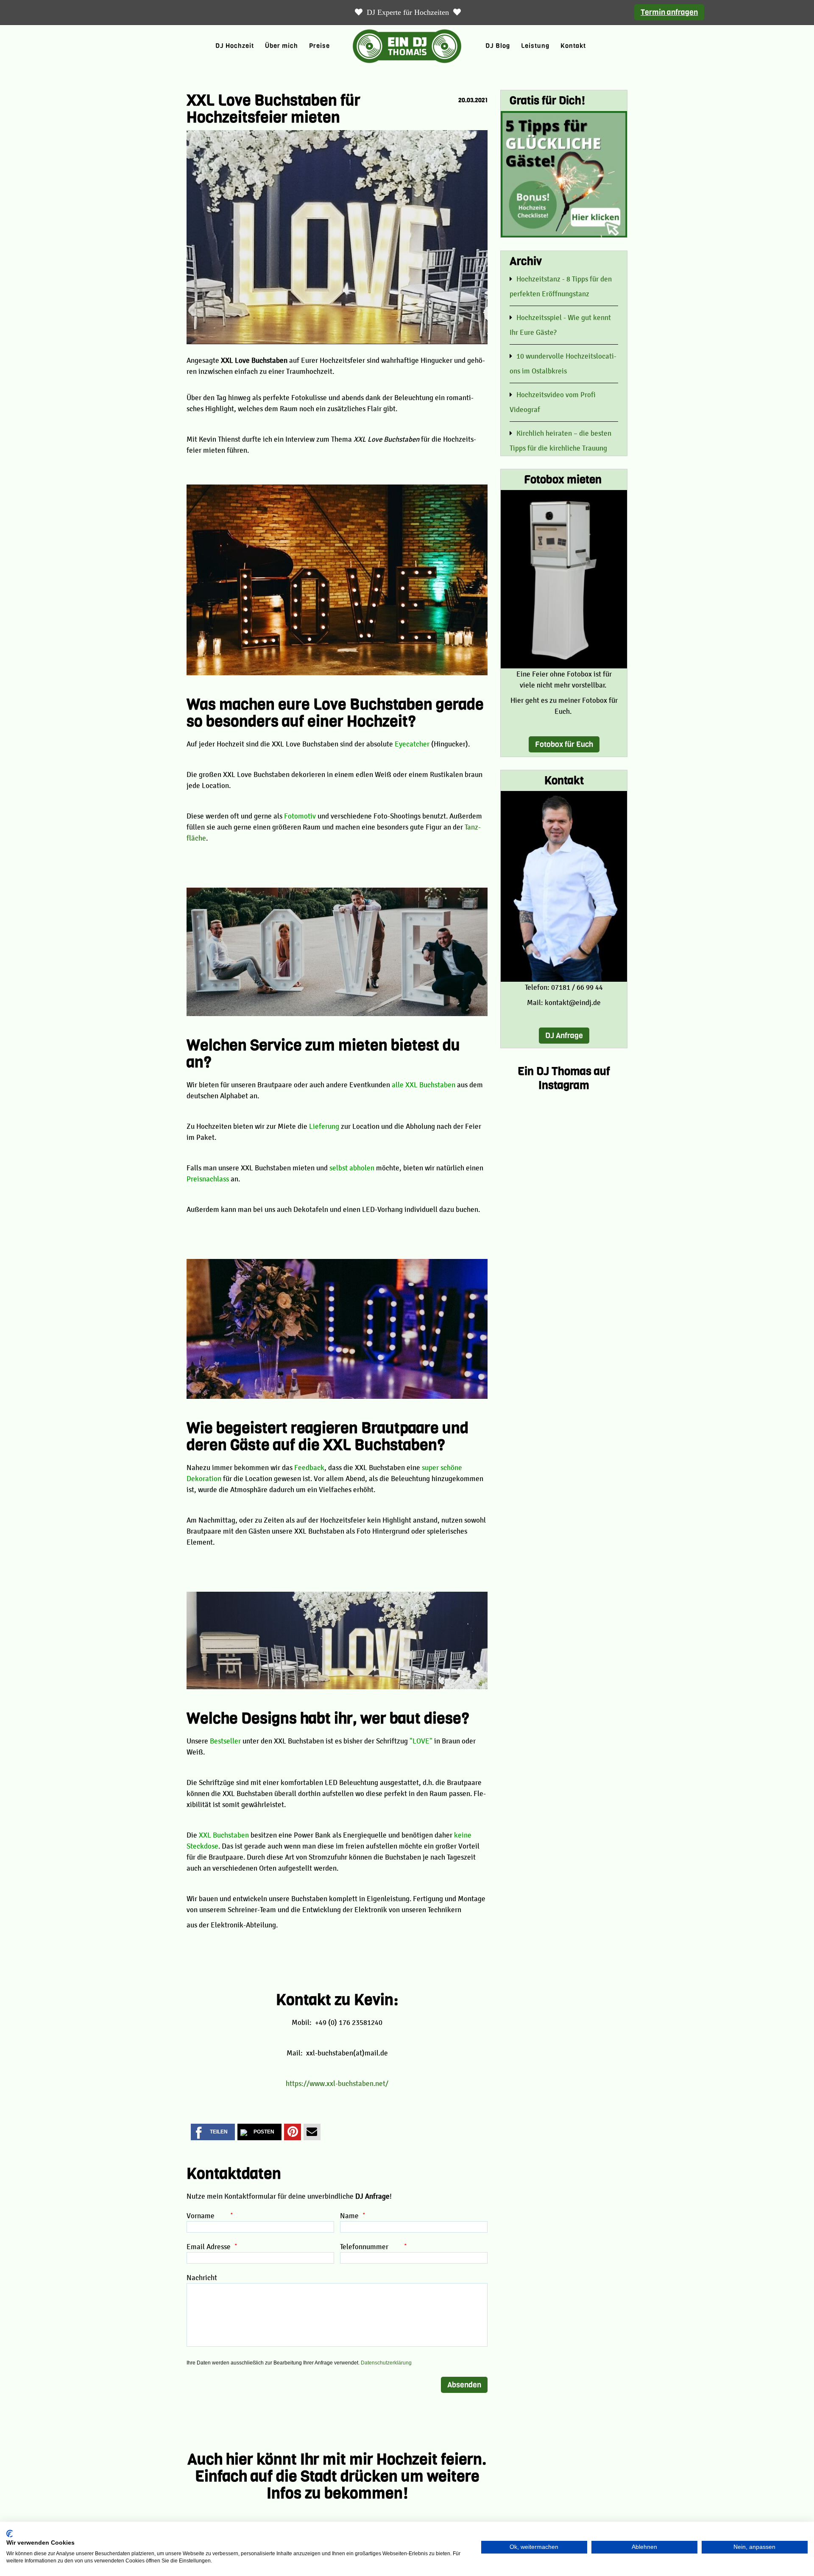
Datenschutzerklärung (386, 2363)
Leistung (535, 46)
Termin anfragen (669, 12)
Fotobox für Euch (564, 744)
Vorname (206, 2216)
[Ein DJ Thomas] (407, 46)
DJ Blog (498, 46)
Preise (319, 46)
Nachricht (202, 2278)
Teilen (219, 2132)
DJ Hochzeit (235, 46)
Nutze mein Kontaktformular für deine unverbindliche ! (289, 2196)
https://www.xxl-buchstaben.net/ (337, 2083)
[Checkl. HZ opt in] (564, 174)
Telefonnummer (370, 2247)
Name (349, 2216)
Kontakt (573, 46)
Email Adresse (209, 2247)
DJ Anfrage (564, 1036)
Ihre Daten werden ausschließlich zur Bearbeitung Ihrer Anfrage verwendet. (299, 2363)
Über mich (282, 46)
